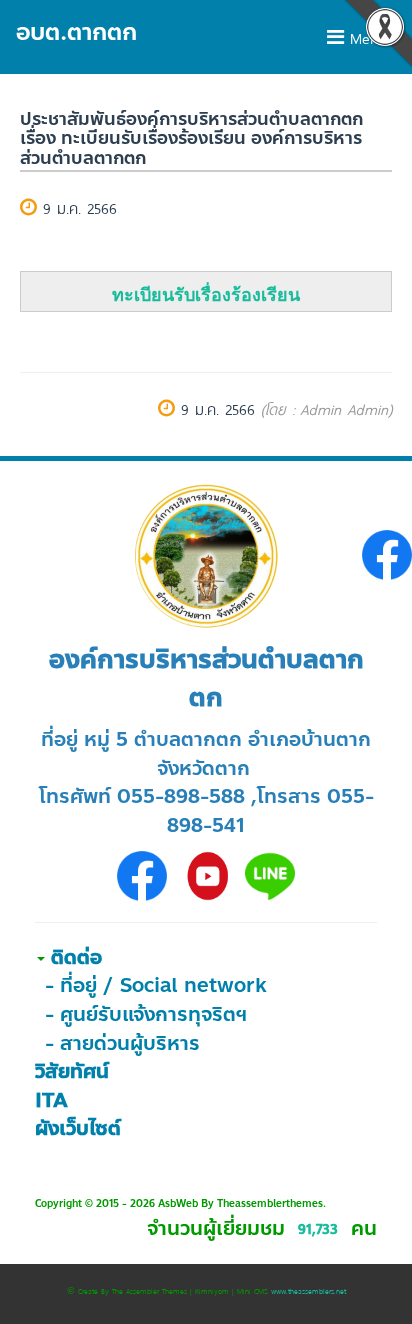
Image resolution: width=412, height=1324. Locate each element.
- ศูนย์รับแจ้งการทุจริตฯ (146, 1014)
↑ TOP (356, 1269)
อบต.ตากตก (76, 32)
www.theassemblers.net (308, 1290)
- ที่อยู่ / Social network (156, 985)
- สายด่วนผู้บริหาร (122, 1043)
